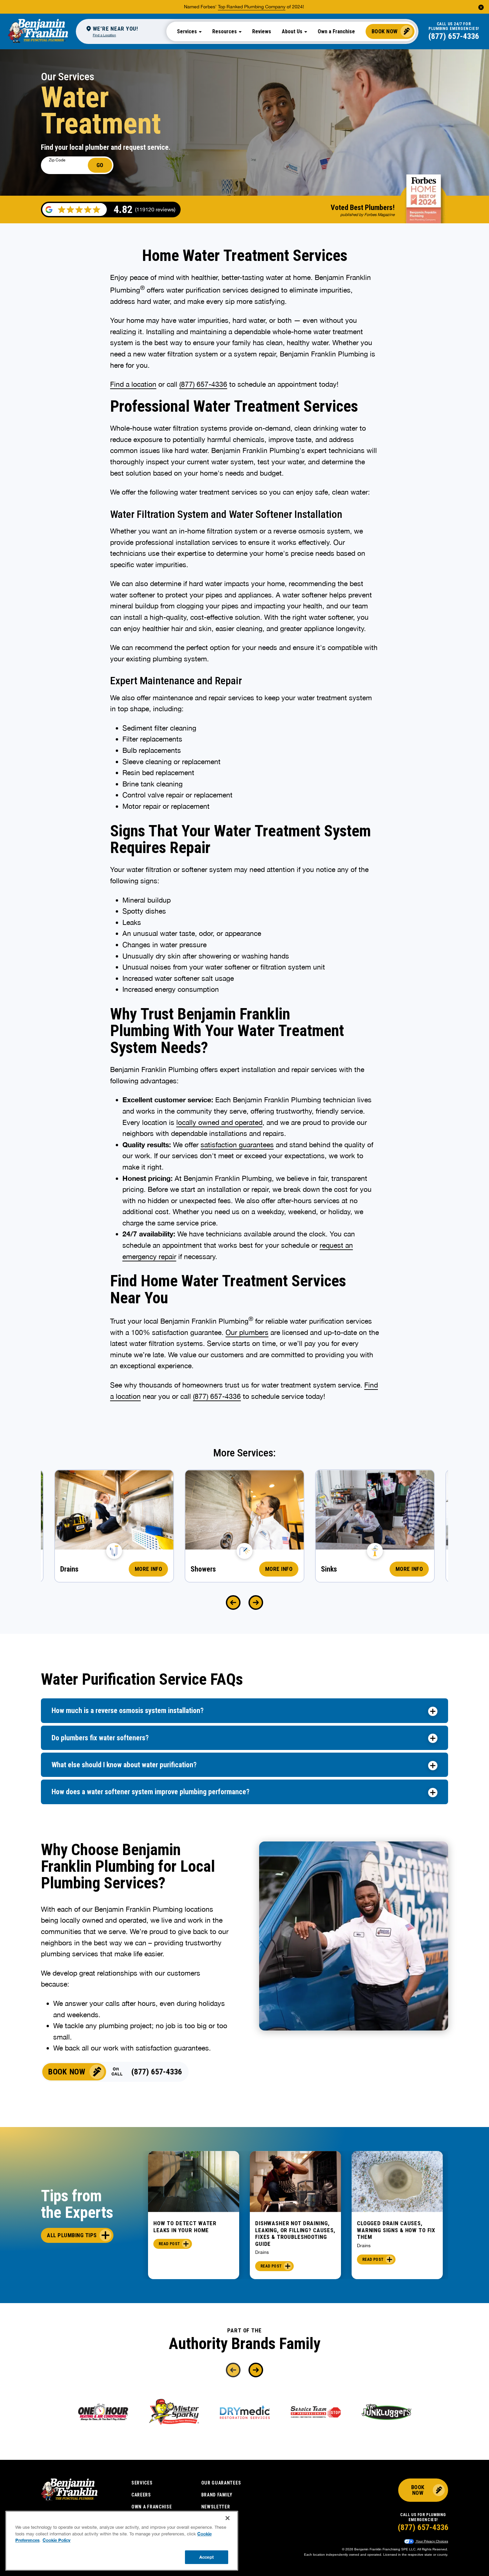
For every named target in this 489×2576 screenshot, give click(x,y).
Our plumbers (247, 1332)
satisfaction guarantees (237, 1145)
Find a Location (104, 35)
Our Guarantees (221, 2483)
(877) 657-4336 (454, 36)
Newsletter (216, 2507)
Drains (262, 2252)
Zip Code (57, 160)
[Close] (228, 2518)
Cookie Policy (57, 2540)
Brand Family (217, 2495)
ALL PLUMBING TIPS (72, 2235)
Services (142, 2483)
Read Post (169, 2244)
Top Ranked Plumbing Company (252, 7)
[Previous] (233, 1603)
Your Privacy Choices (431, 2541)
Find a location (133, 384)
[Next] (256, 1603)
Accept (207, 2557)
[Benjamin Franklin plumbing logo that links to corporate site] (38, 31)
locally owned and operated (219, 1122)
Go (100, 165)
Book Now (385, 31)
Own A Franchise (152, 2507)
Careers (141, 2495)
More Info (149, 1569)
